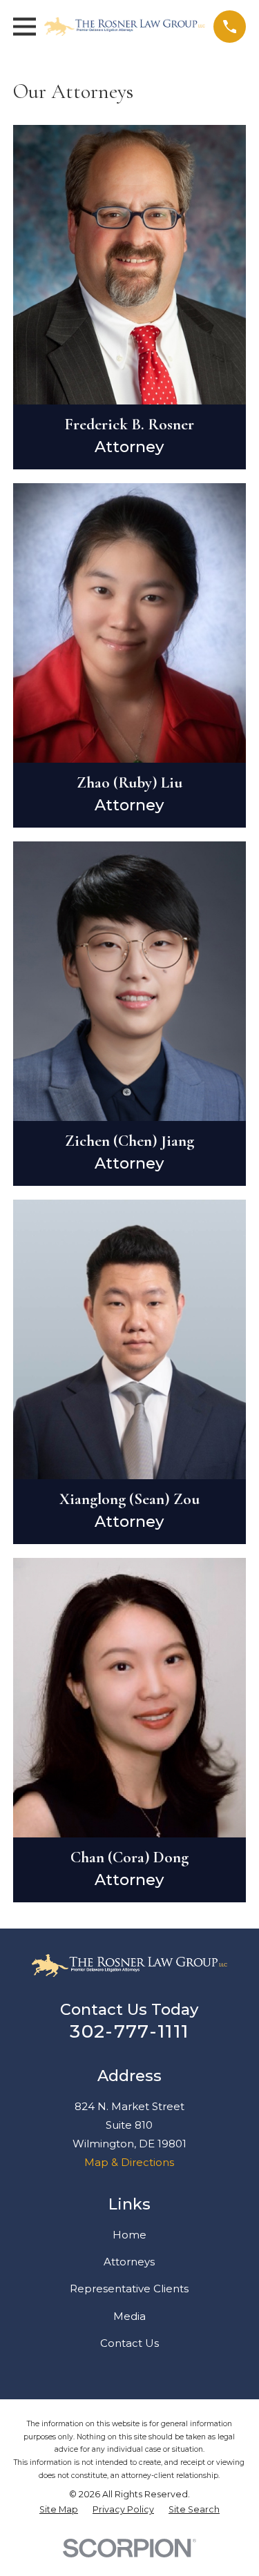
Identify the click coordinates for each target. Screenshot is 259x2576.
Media (129, 2316)
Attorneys (129, 2262)
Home (129, 2235)
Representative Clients (129, 2289)
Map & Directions (129, 2162)
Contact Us (129, 2343)
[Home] (125, 27)
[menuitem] (59, 2510)
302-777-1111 (129, 2031)
